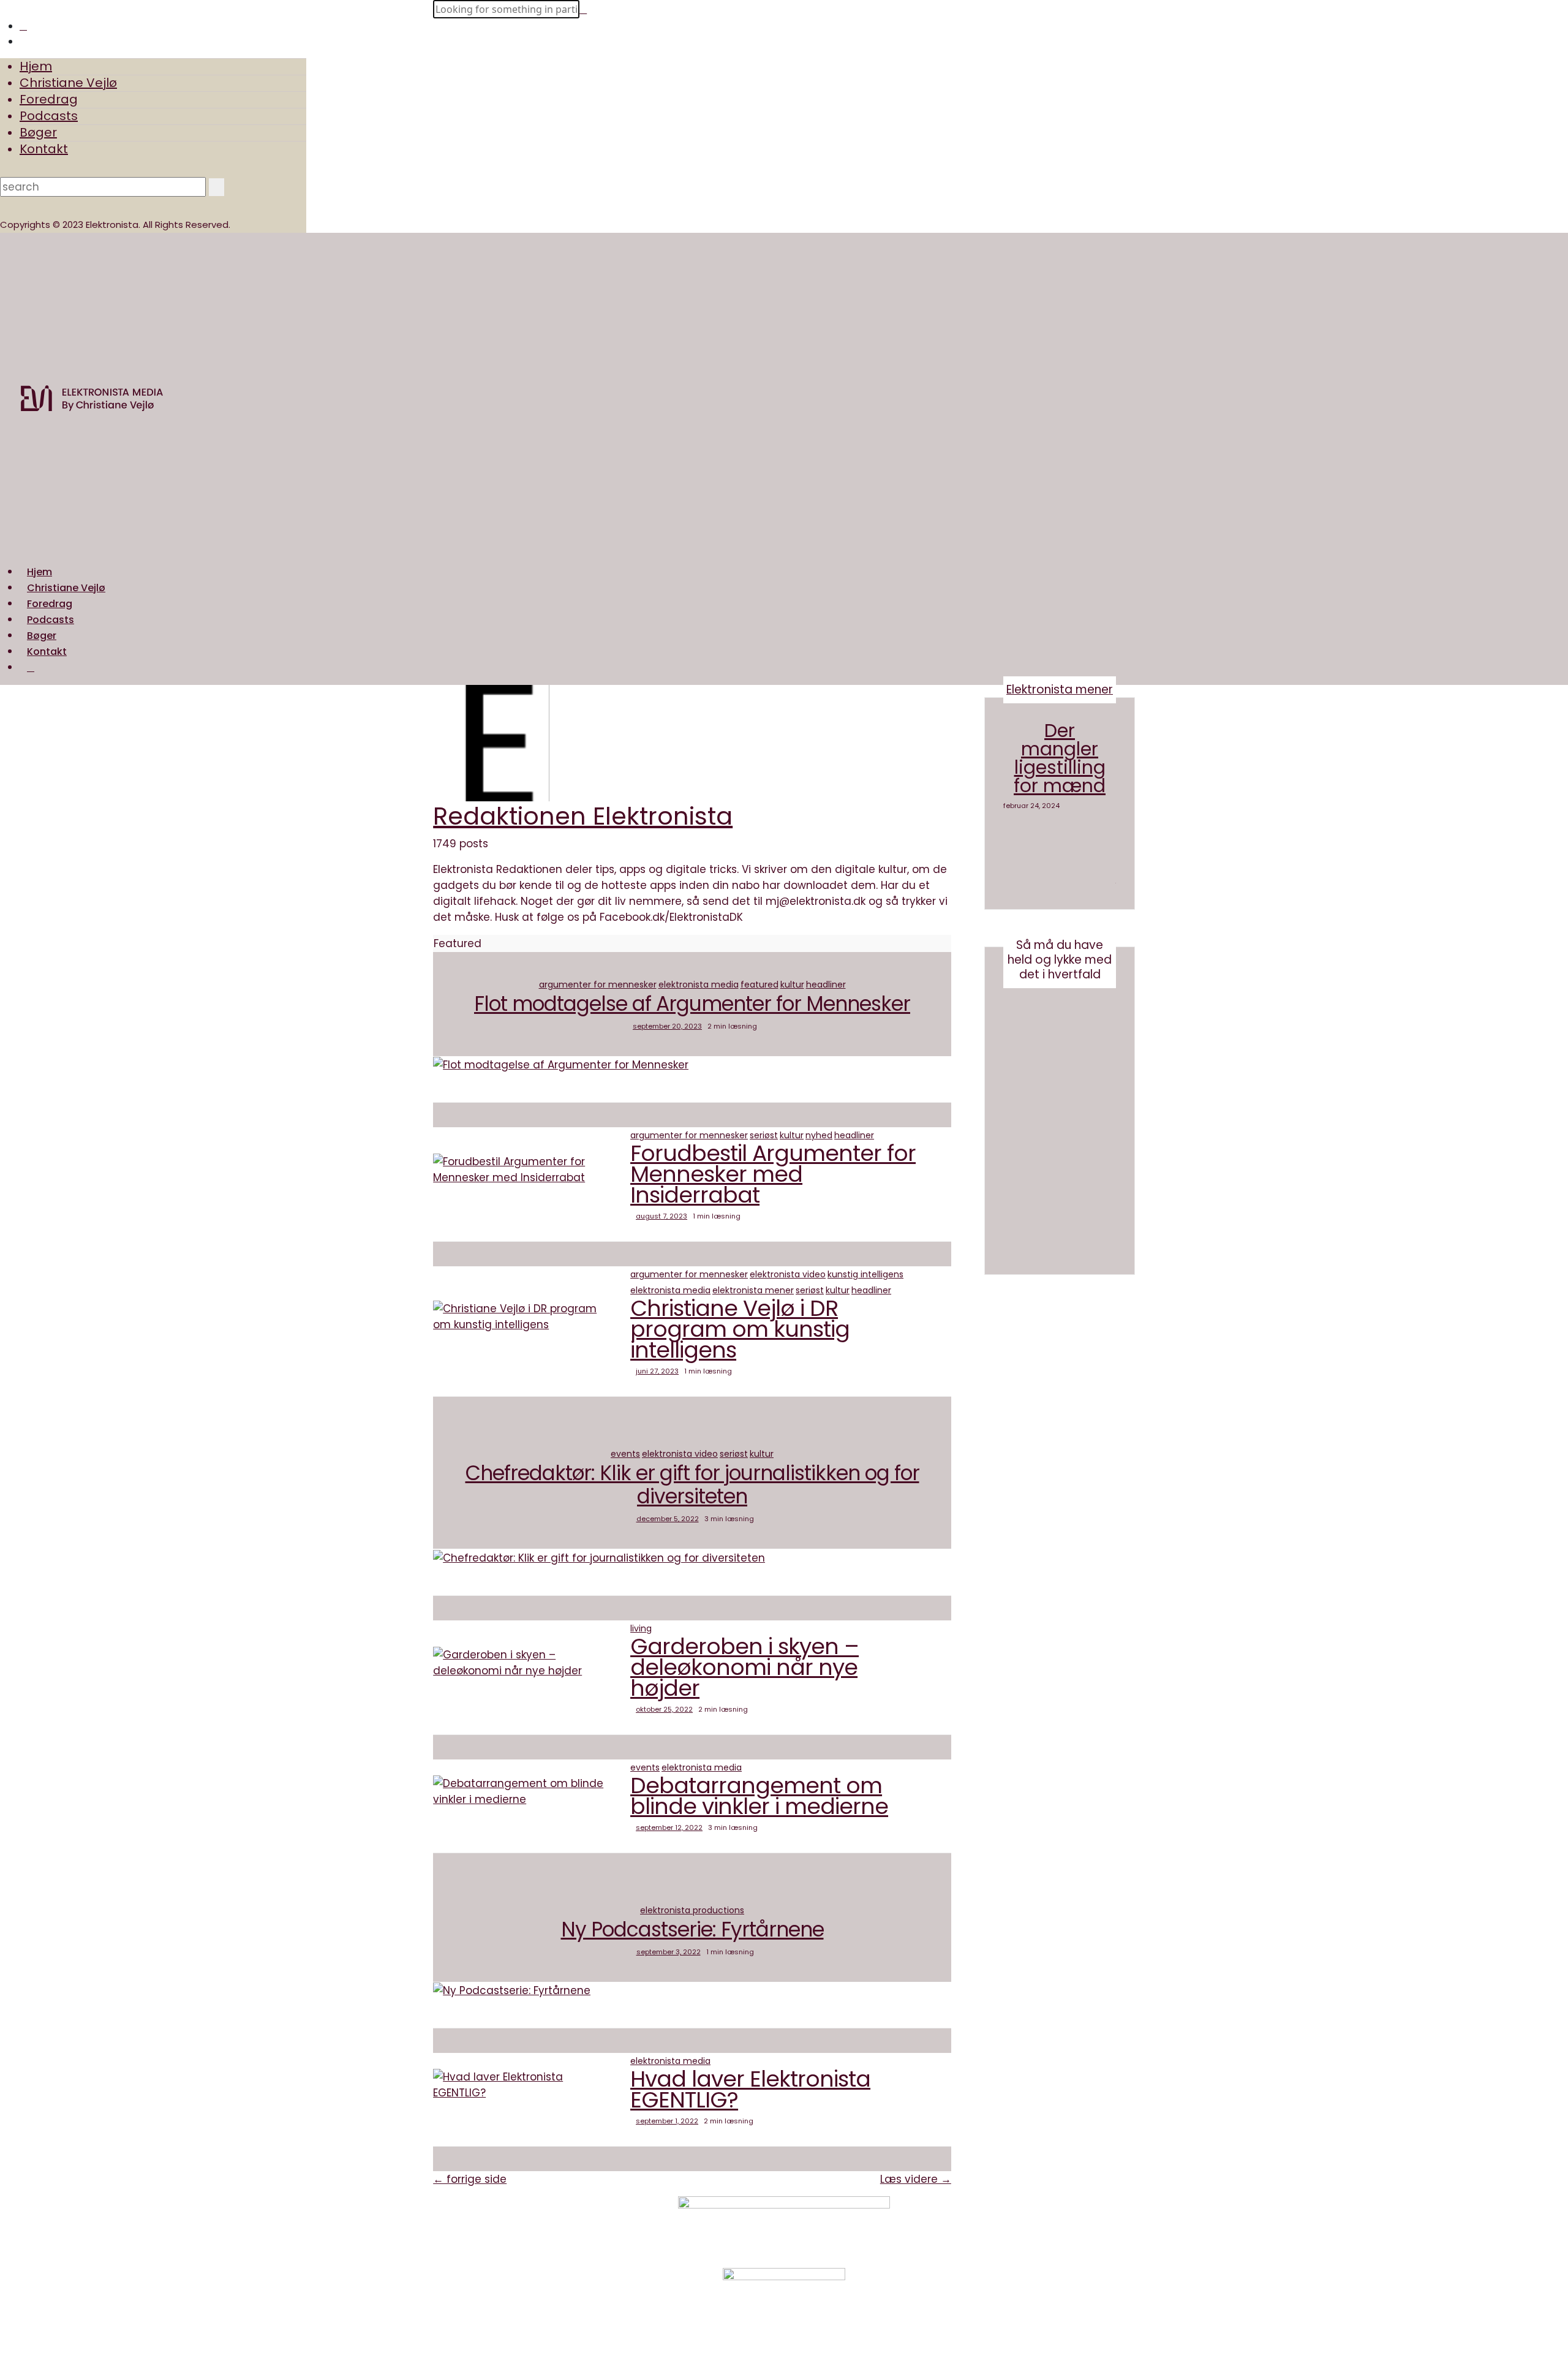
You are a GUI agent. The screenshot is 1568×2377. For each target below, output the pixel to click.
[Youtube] (946, 2232)
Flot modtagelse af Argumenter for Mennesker (692, 1004)
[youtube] (23, 41)
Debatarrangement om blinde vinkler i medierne (759, 1796)
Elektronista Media (699, 984)
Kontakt (44, 149)
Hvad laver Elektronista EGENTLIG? (750, 2089)
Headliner (826, 984)
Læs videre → (916, 2179)
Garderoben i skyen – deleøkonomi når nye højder (744, 1667)
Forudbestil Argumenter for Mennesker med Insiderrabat (773, 1174)
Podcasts (49, 116)
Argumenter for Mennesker (598, 984)
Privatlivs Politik (577, 2224)
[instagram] (23, 26)
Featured (759, 984)
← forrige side (470, 2179)
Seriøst (764, 1135)
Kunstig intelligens (865, 1274)
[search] (31, 667)
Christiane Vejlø (68, 83)
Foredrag (49, 99)
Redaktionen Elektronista (583, 816)
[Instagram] (946, 2216)
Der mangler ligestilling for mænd (1060, 758)
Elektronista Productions (692, 1910)
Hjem (36, 66)
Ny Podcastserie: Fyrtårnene (692, 1929)
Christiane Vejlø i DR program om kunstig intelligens (740, 1329)
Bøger (38, 132)
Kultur (792, 984)
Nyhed (819, 1135)
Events (625, 1454)
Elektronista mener (753, 1290)
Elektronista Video (788, 1274)
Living (641, 1628)
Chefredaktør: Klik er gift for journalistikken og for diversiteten (692, 1485)
